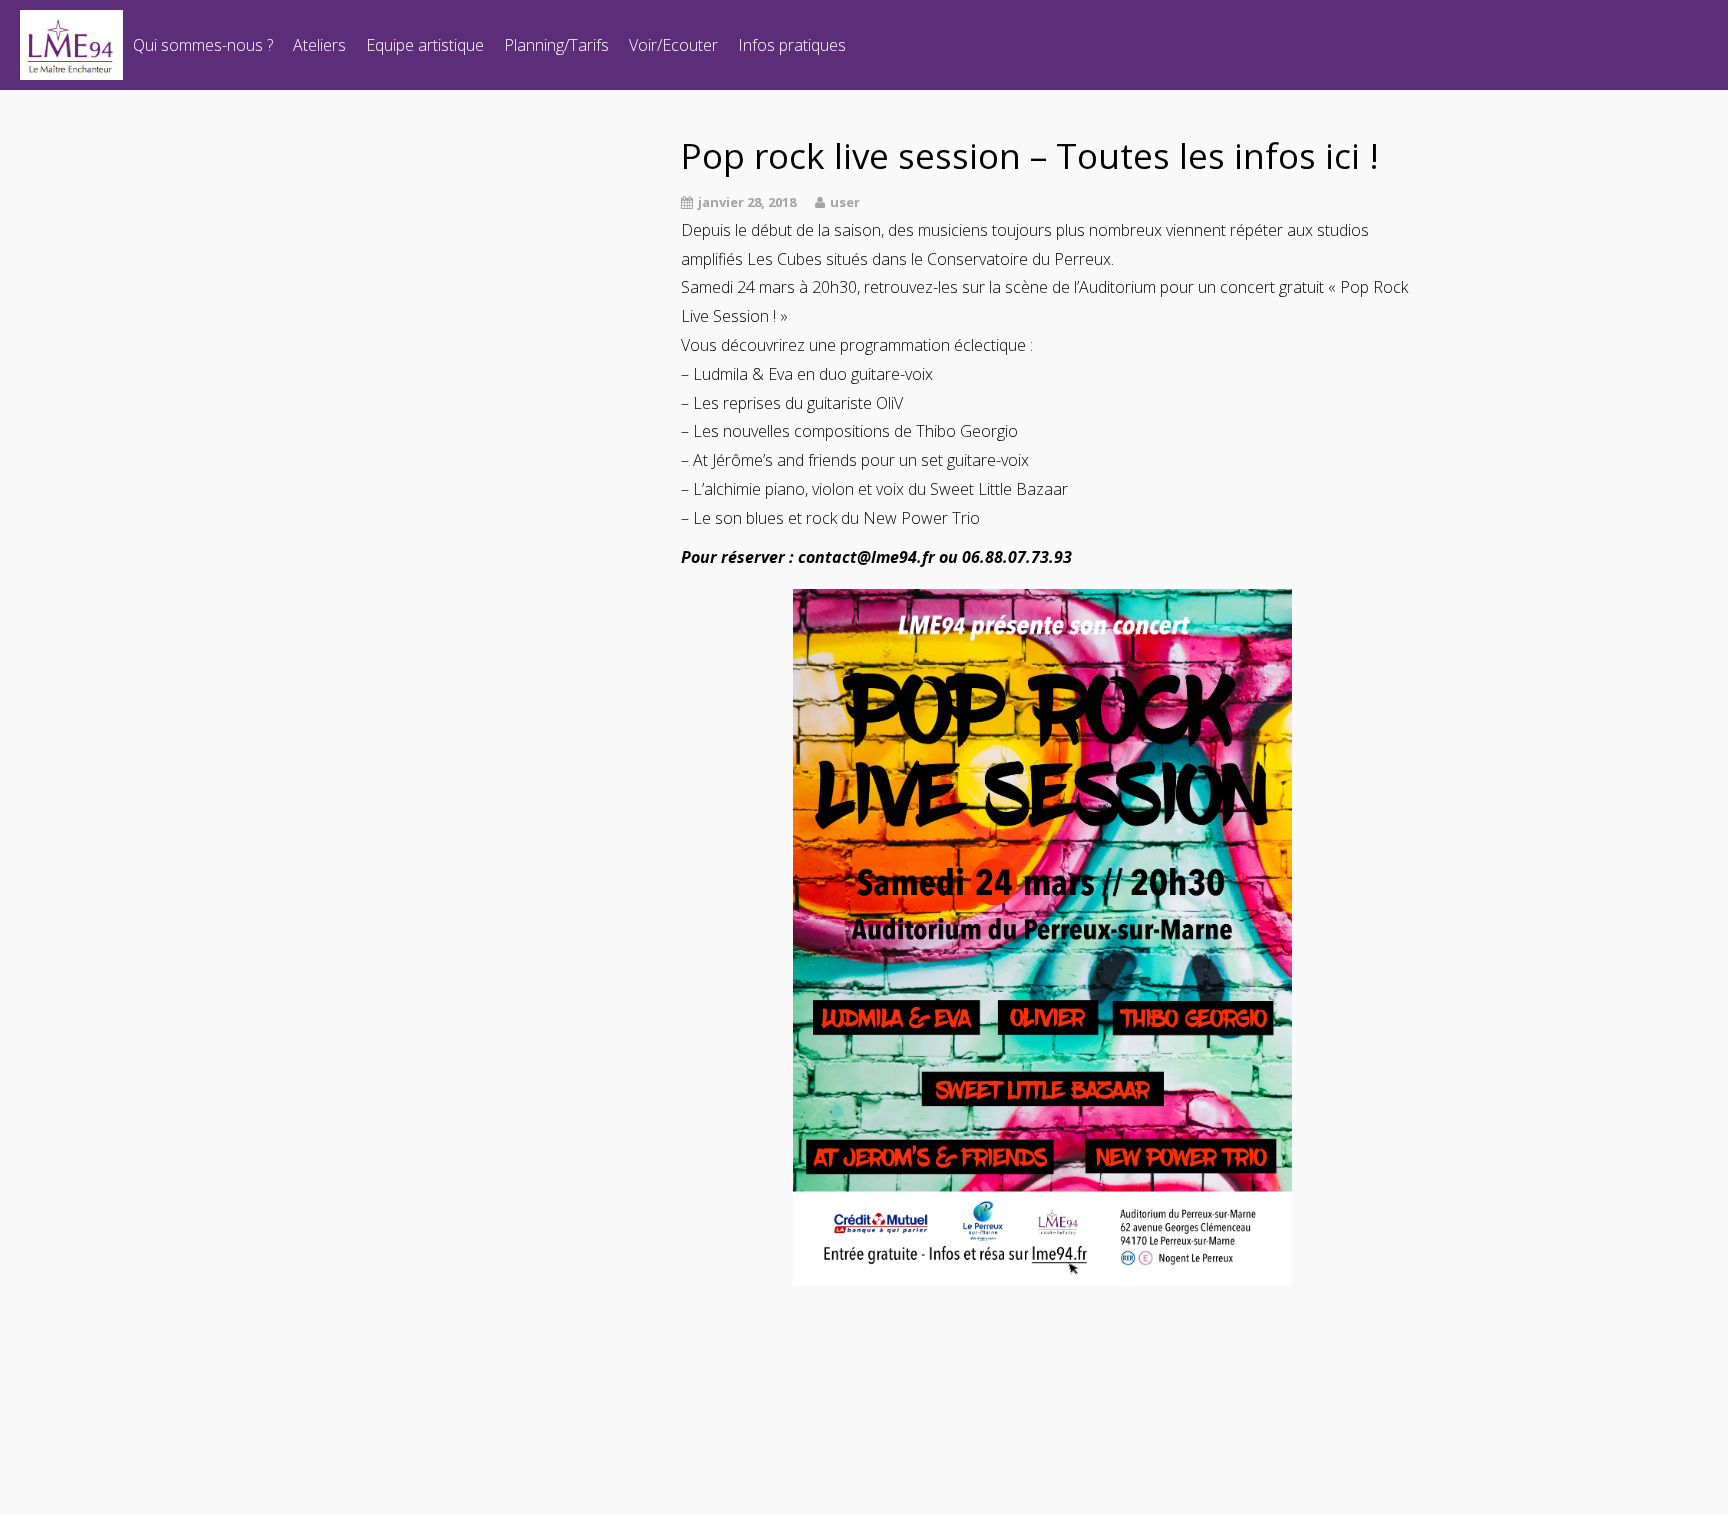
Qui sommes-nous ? (203, 45)
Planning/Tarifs (556, 45)
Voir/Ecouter (673, 45)
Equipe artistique (425, 45)
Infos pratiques (792, 45)
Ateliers (319, 45)
